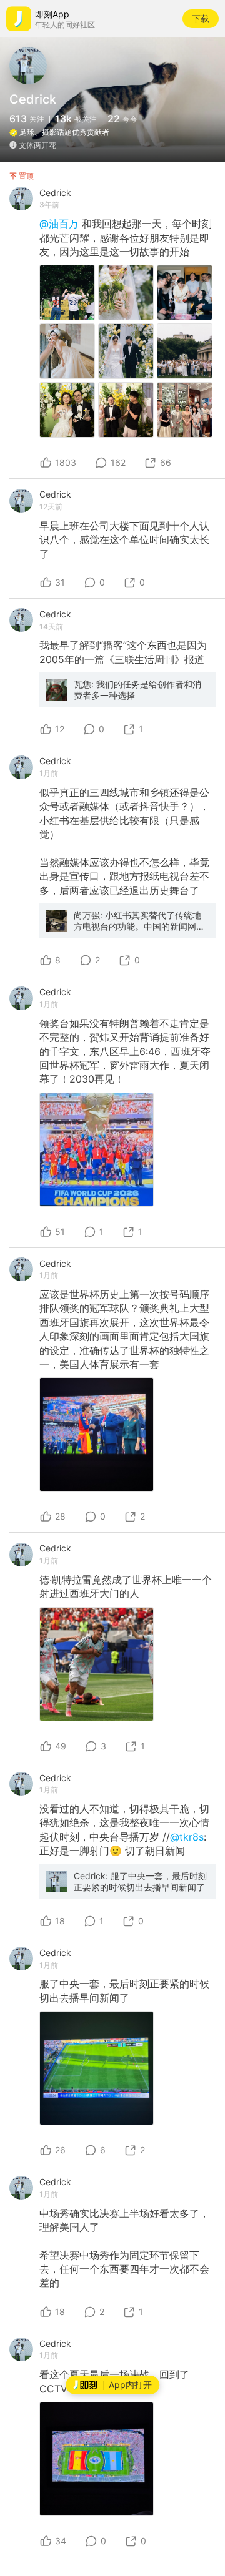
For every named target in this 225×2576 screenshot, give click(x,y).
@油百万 (61, 224)
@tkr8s (187, 1837)
